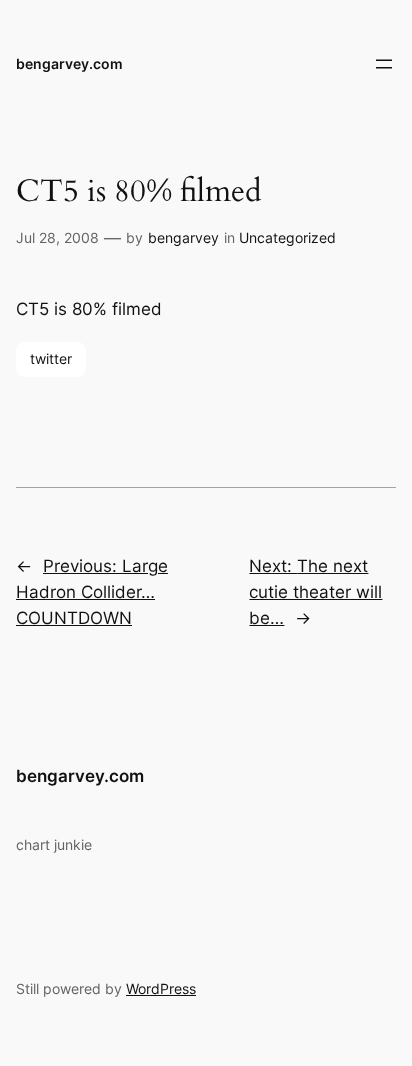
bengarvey (183, 237)
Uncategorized (287, 237)
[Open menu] (384, 64)
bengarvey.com (69, 63)
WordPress (161, 988)
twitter (51, 358)
